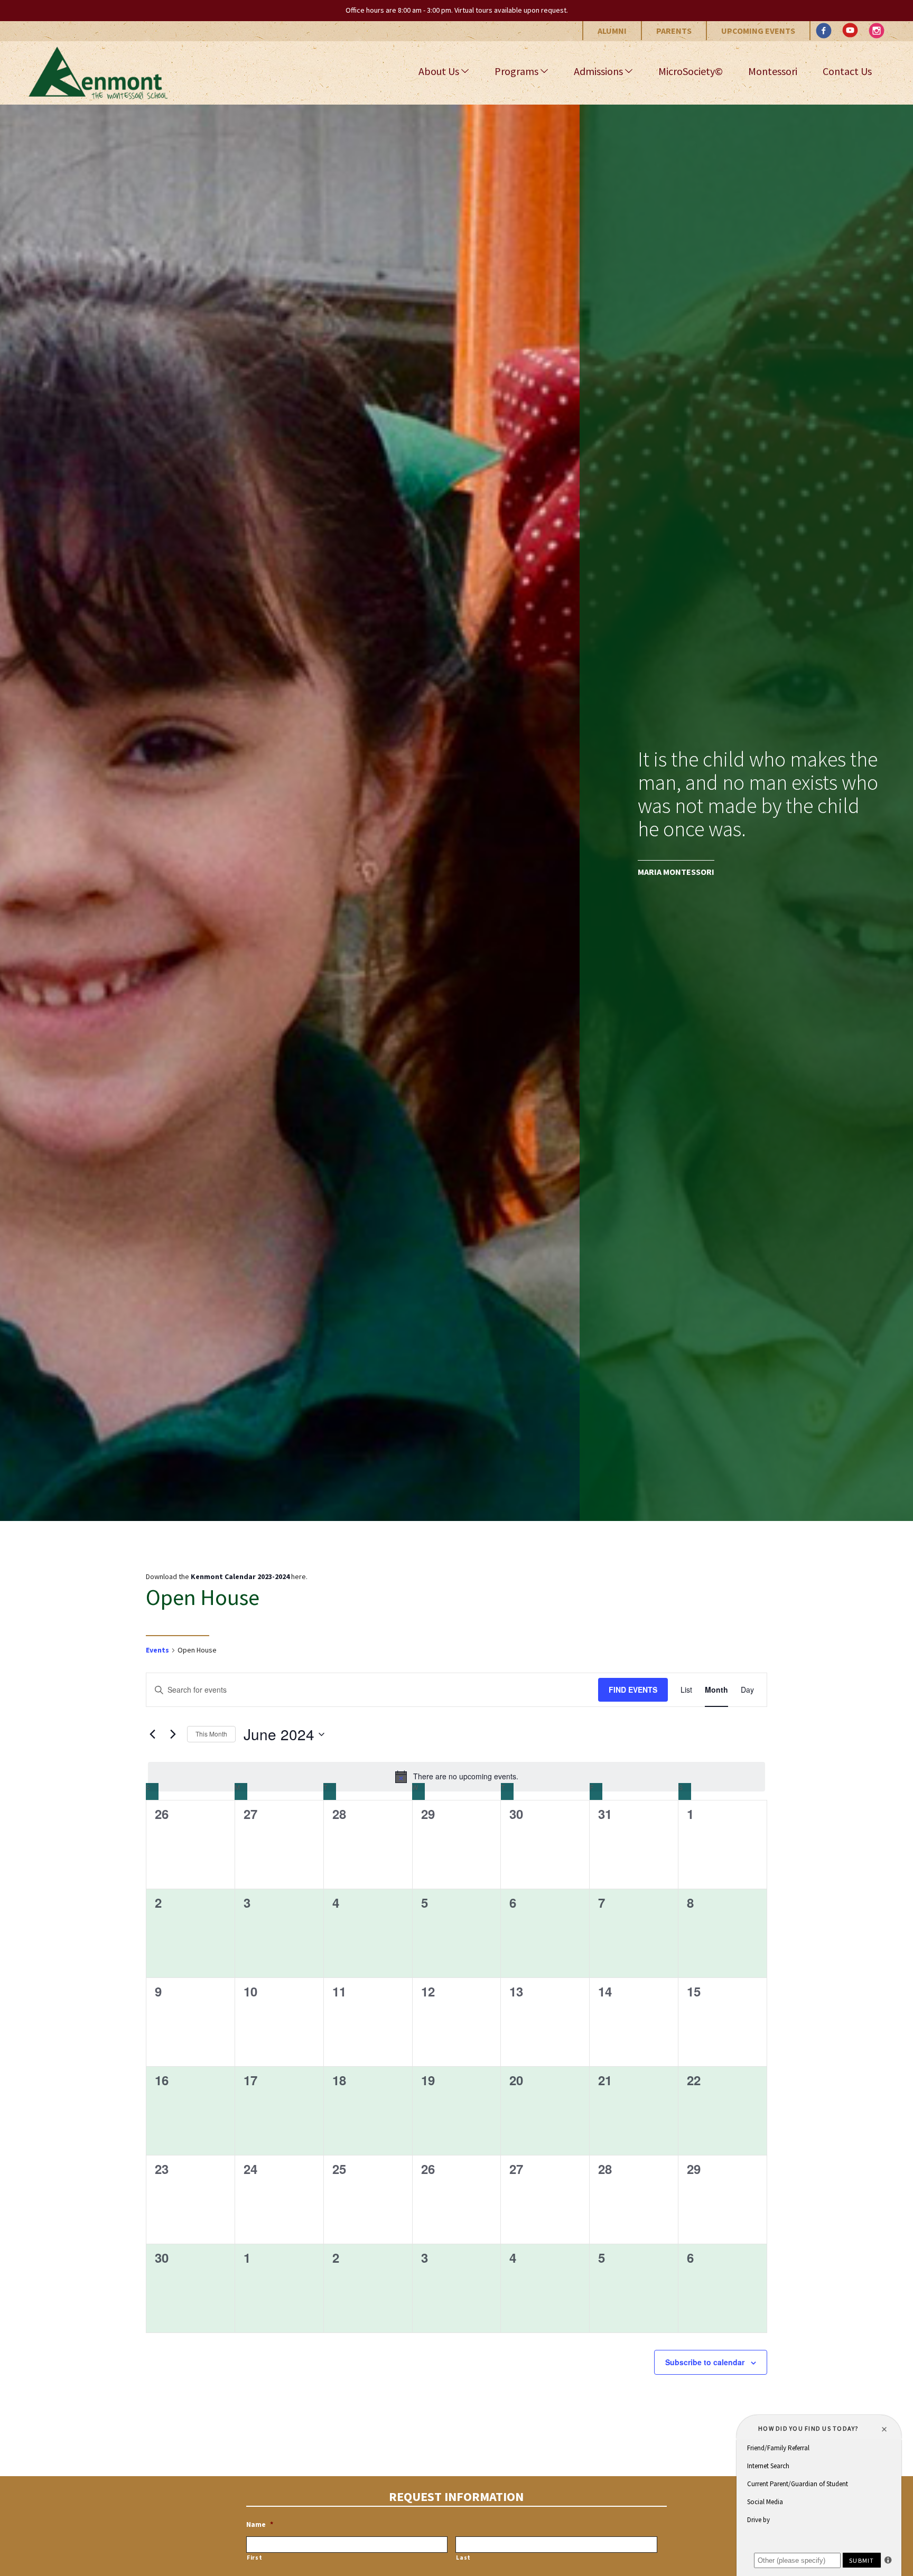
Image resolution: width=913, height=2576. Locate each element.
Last (463, 2558)
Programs (516, 71)
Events (157, 1650)
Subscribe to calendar (705, 2362)
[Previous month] (152, 1734)
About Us (439, 71)
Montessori (773, 71)
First (254, 2558)
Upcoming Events (758, 31)
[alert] (456, 1777)
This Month (211, 1734)
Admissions (598, 71)
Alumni (612, 31)
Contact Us (847, 71)
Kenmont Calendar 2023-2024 (240, 1576)
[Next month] (173, 1734)
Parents (674, 31)
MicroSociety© (691, 71)
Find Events (633, 1690)
